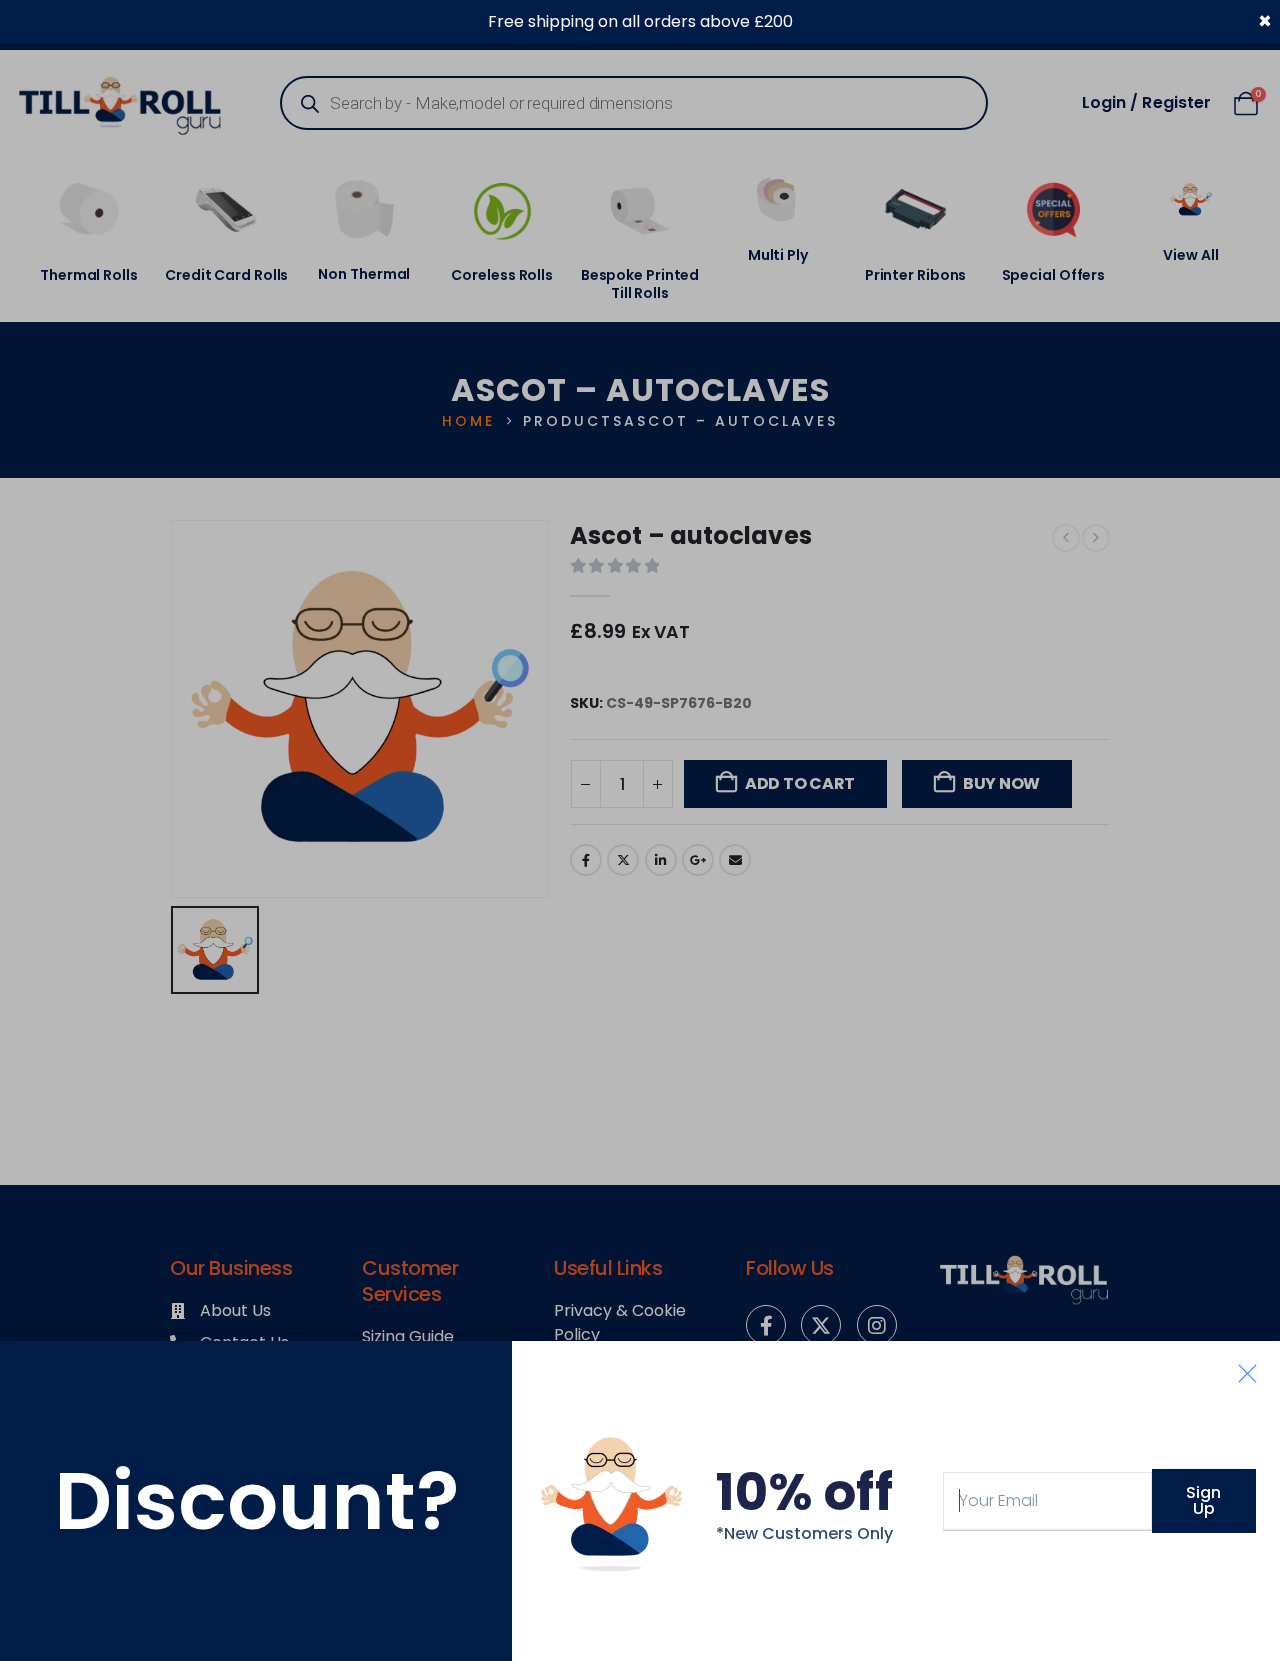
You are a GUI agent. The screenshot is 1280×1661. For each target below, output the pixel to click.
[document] (640, 830)
